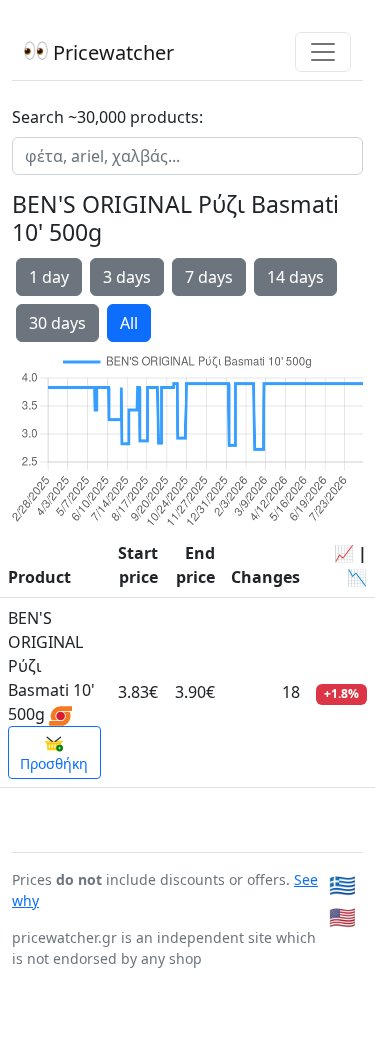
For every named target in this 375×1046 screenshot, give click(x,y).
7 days (209, 277)
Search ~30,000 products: (107, 117)
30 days (57, 323)
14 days (295, 277)
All (129, 323)
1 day (49, 277)
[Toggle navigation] (323, 52)
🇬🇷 (342, 884)
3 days (127, 277)
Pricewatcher (111, 52)
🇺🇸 (342, 916)
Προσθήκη (54, 763)
